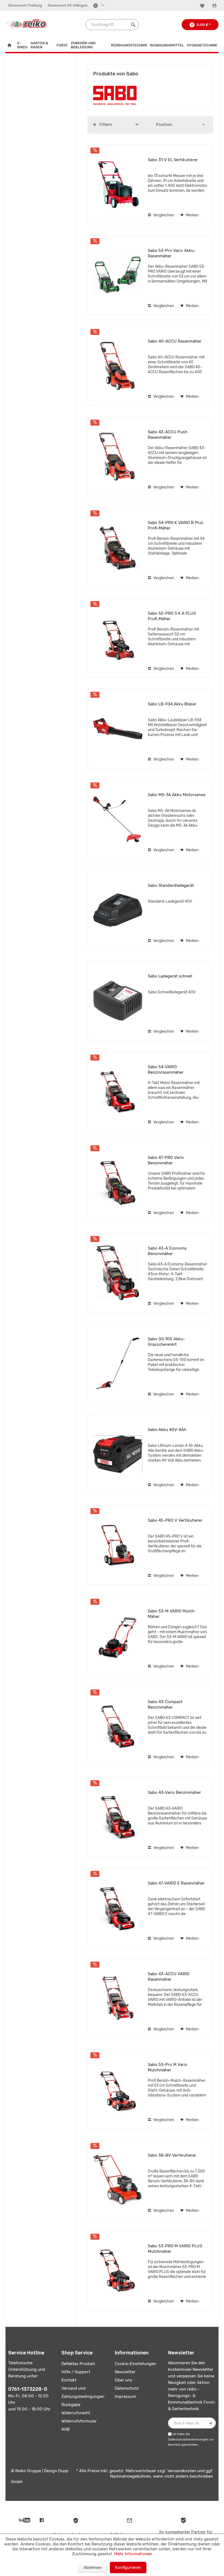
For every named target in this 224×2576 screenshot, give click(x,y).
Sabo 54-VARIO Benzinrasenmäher (166, 1070)
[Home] (11, 45)
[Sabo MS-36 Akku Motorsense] (118, 819)
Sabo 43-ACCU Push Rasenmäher (168, 435)
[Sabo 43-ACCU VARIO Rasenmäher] (118, 1998)
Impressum (125, 2397)
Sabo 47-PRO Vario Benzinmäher (166, 1160)
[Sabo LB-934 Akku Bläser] (118, 729)
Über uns (123, 2380)
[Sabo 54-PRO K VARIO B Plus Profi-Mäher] (118, 547)
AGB (66, 2429)
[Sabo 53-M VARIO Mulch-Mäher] (118, 1636)
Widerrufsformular (79, 2421)
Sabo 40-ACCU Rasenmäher (175, 341)
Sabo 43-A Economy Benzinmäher (167, 1251)
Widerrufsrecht (76, 2413)
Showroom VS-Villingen (67, 5)
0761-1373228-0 (28, 2389)
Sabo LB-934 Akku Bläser (172, 704)
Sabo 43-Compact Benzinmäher (165, 1704)
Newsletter (125, 2372)
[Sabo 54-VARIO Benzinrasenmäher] (118, 1091)
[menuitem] (25, 5)
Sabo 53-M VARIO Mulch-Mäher (172, 1614)
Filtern (105, 125)
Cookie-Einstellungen (135, 2364)
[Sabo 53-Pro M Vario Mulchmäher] (118, 2089)
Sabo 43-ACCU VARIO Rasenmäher (169, 1977)
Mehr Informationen (133, 2554)
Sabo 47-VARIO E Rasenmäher (176, 1883)
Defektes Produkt (78, 2364)
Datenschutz (127, 2388)
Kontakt (69, 2380)
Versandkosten (182, 2471)
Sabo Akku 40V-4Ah (167, 1430)
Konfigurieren (128, 2568)
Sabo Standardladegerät (171, 885)
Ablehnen (93, 2568)
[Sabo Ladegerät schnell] (118, 1001)
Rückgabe (71, 2405)
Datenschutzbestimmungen (188, 2440)
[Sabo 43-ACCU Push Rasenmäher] (118, 457)
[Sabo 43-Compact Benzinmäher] (118, 1726)
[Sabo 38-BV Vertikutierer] (118, 2180)
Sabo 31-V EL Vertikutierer (173, 160)
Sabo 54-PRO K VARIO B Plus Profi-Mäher (176, 525)
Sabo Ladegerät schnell (170, 976)
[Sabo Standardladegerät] (118, 910)
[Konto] (215, 6)
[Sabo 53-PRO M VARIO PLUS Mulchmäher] (118, 2271)
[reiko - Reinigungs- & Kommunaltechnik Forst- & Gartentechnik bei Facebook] (42, 2520)
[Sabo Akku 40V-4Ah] (118, 1454)
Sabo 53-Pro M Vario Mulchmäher (168, 2067)
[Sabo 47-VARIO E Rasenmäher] (118, 1908)
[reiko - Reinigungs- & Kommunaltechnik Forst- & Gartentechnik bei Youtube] (24, 2520)
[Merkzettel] (203, 6)
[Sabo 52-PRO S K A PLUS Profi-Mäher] (118, 638)
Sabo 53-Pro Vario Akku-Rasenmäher (172, 253)
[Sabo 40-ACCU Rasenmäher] (118, 366)
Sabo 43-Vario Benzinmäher (174, 1792)
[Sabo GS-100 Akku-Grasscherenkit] (118, 1364)
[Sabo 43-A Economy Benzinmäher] (118, 1273)
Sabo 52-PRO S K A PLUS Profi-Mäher (172, 616)
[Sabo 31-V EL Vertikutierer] (118, 184)
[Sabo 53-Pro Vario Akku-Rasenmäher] (118, 275)
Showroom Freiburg (25, 5)
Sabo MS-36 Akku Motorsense (177, 795)
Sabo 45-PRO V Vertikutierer (175, 1520)
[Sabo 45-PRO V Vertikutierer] (118, 1545)
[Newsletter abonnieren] (210, 2423)
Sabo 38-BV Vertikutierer (172, 2155)
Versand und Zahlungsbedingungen (83, 2392)
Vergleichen (163, 215)
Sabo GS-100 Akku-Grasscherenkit (166, 1342)
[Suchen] (133, 25)
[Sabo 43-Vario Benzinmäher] (118, 1817)
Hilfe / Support (76, 2372)
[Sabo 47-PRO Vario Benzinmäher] (118, 1182)
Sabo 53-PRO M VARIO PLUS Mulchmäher (175, 2249)
